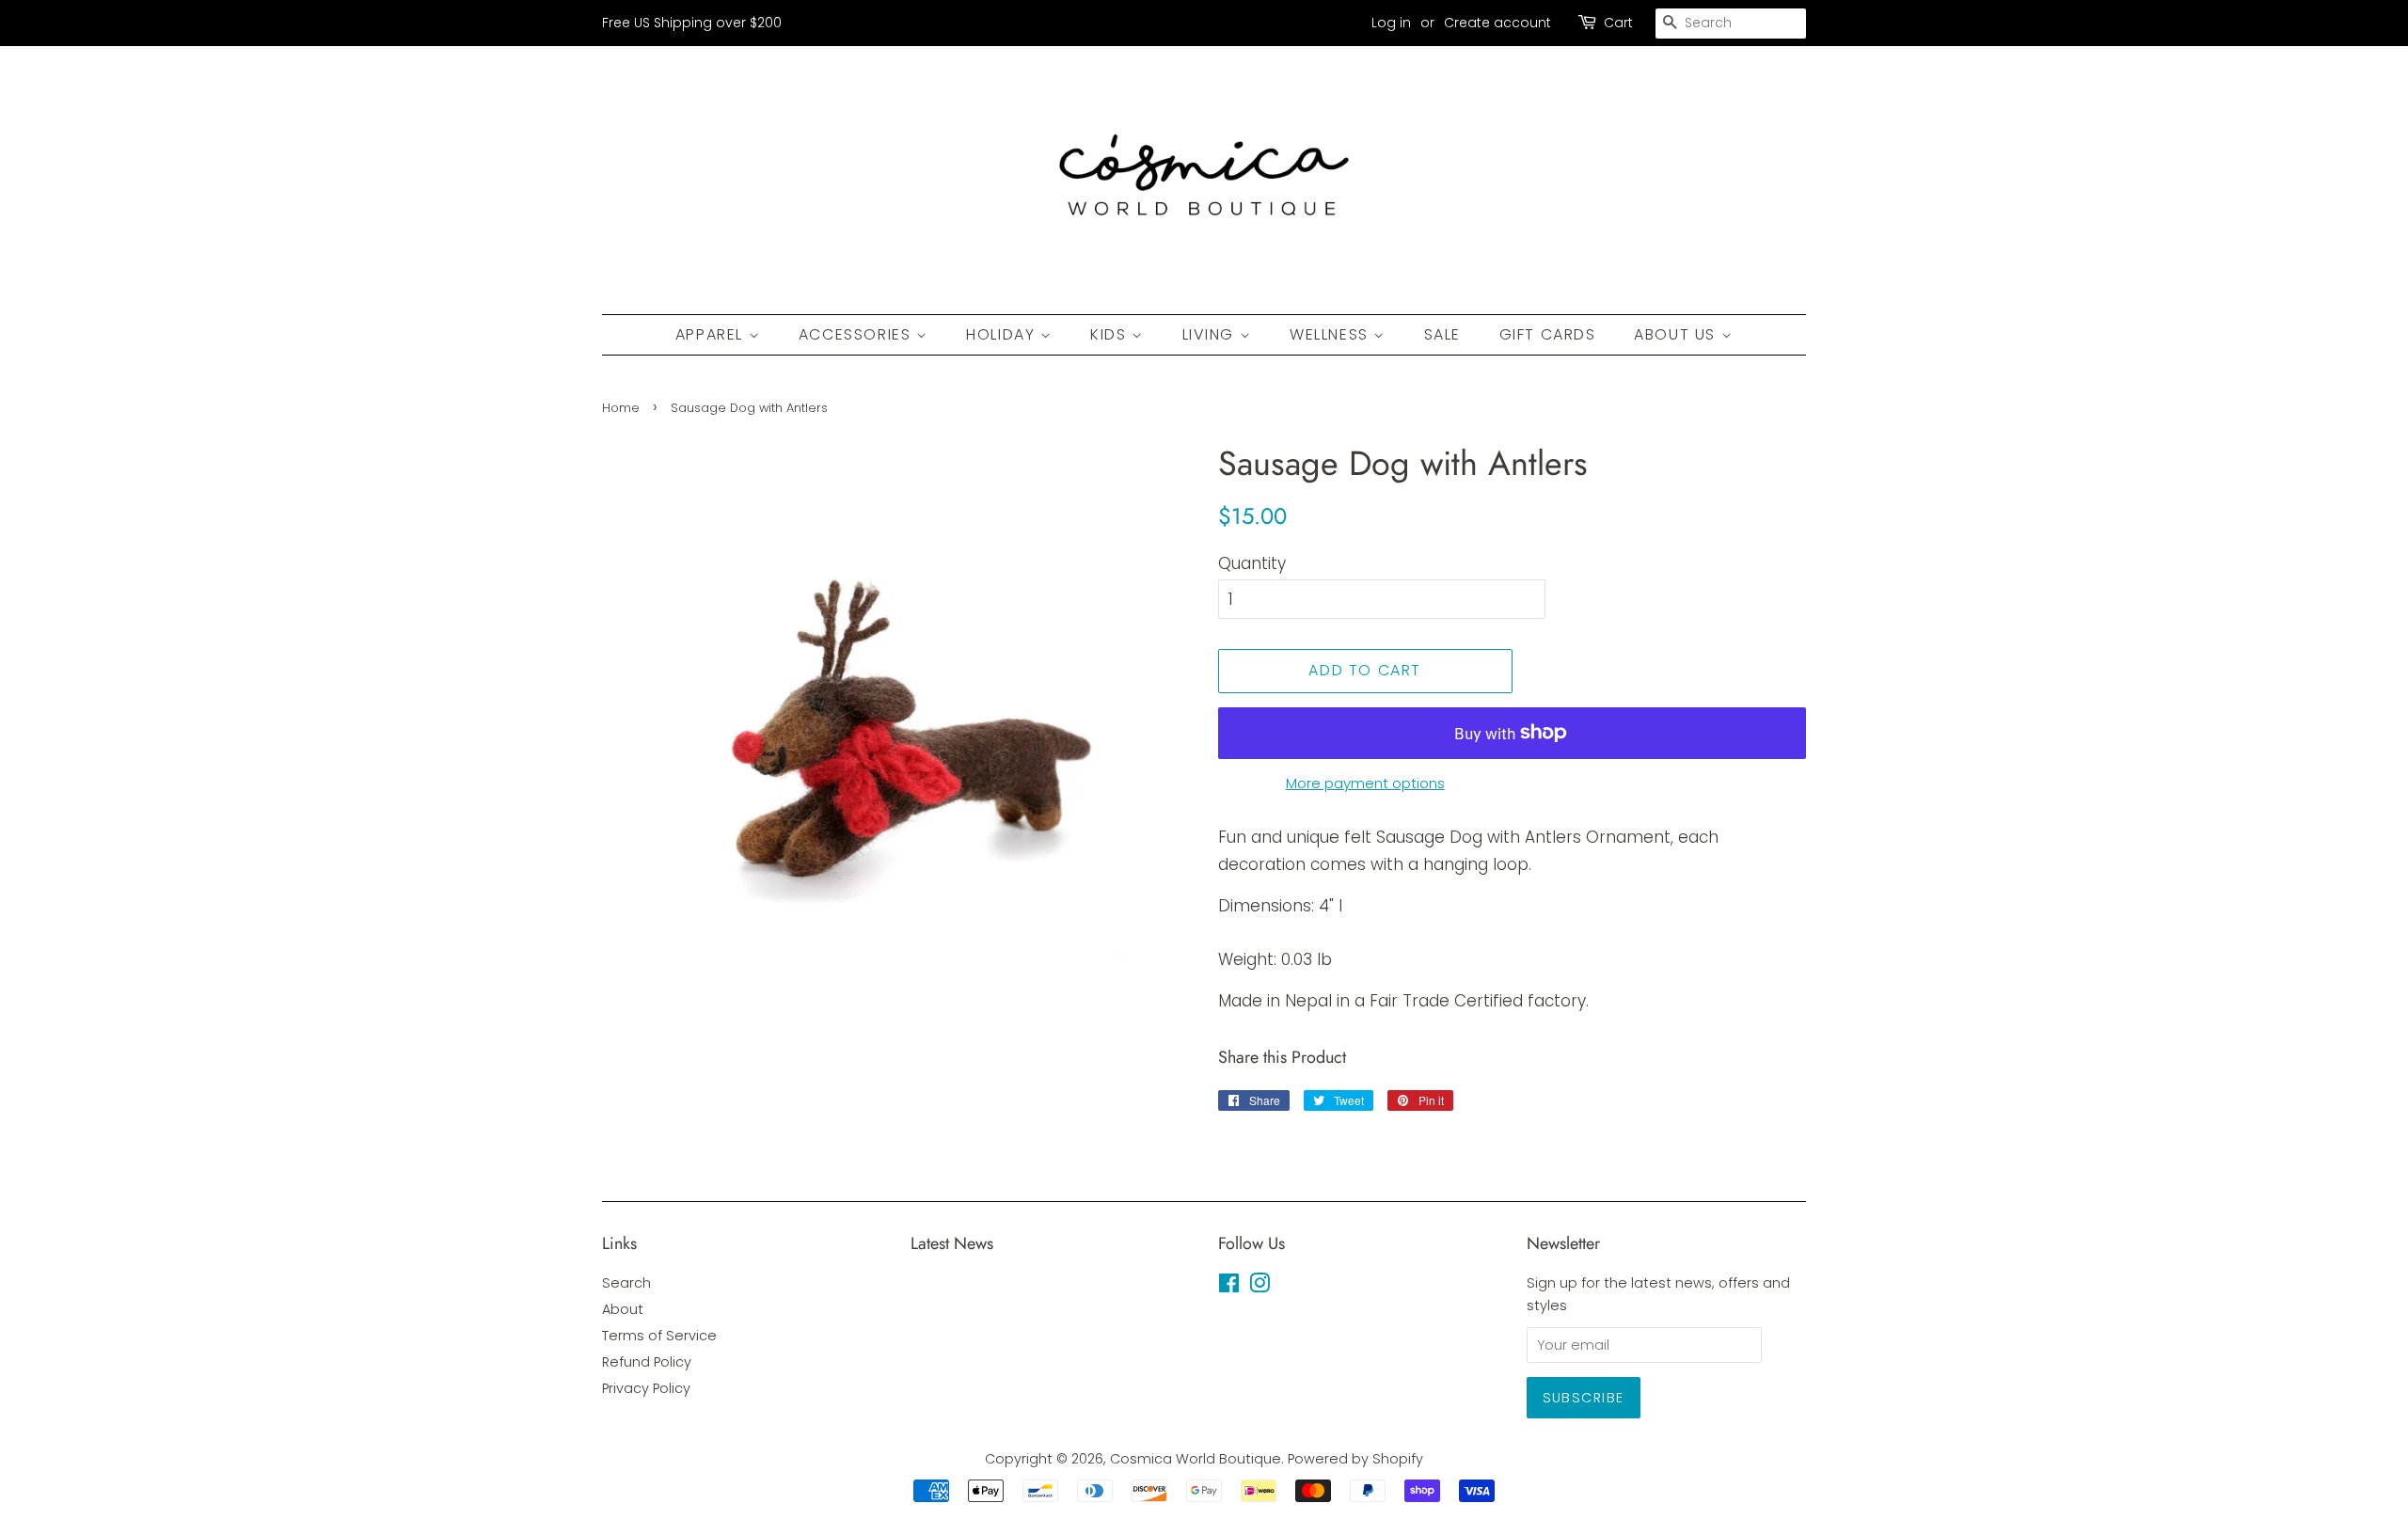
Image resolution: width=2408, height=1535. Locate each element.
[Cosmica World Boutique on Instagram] (1259, 1287)
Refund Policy (647, 1362)
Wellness (1331, 334)
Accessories (857, 334)
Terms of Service (659, 1336)
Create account (1497, 23)
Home (621, 408)
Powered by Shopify (1355, 1459)
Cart (1618, 23)
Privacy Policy (646, 1388)
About (623, 1309)
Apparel (712, 334)
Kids (1111, 334)
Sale (1442, 334)
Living (1211, 334)
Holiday (1003, 334)
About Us (1677, 334)
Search (626, 1283)
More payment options (1365, 783)
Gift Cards (1548, 334)
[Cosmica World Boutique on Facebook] (1229, 1287)
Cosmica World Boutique (1196, 1459)
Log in (1391, 23)
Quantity (1252, 563)
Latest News (952, 1243)
